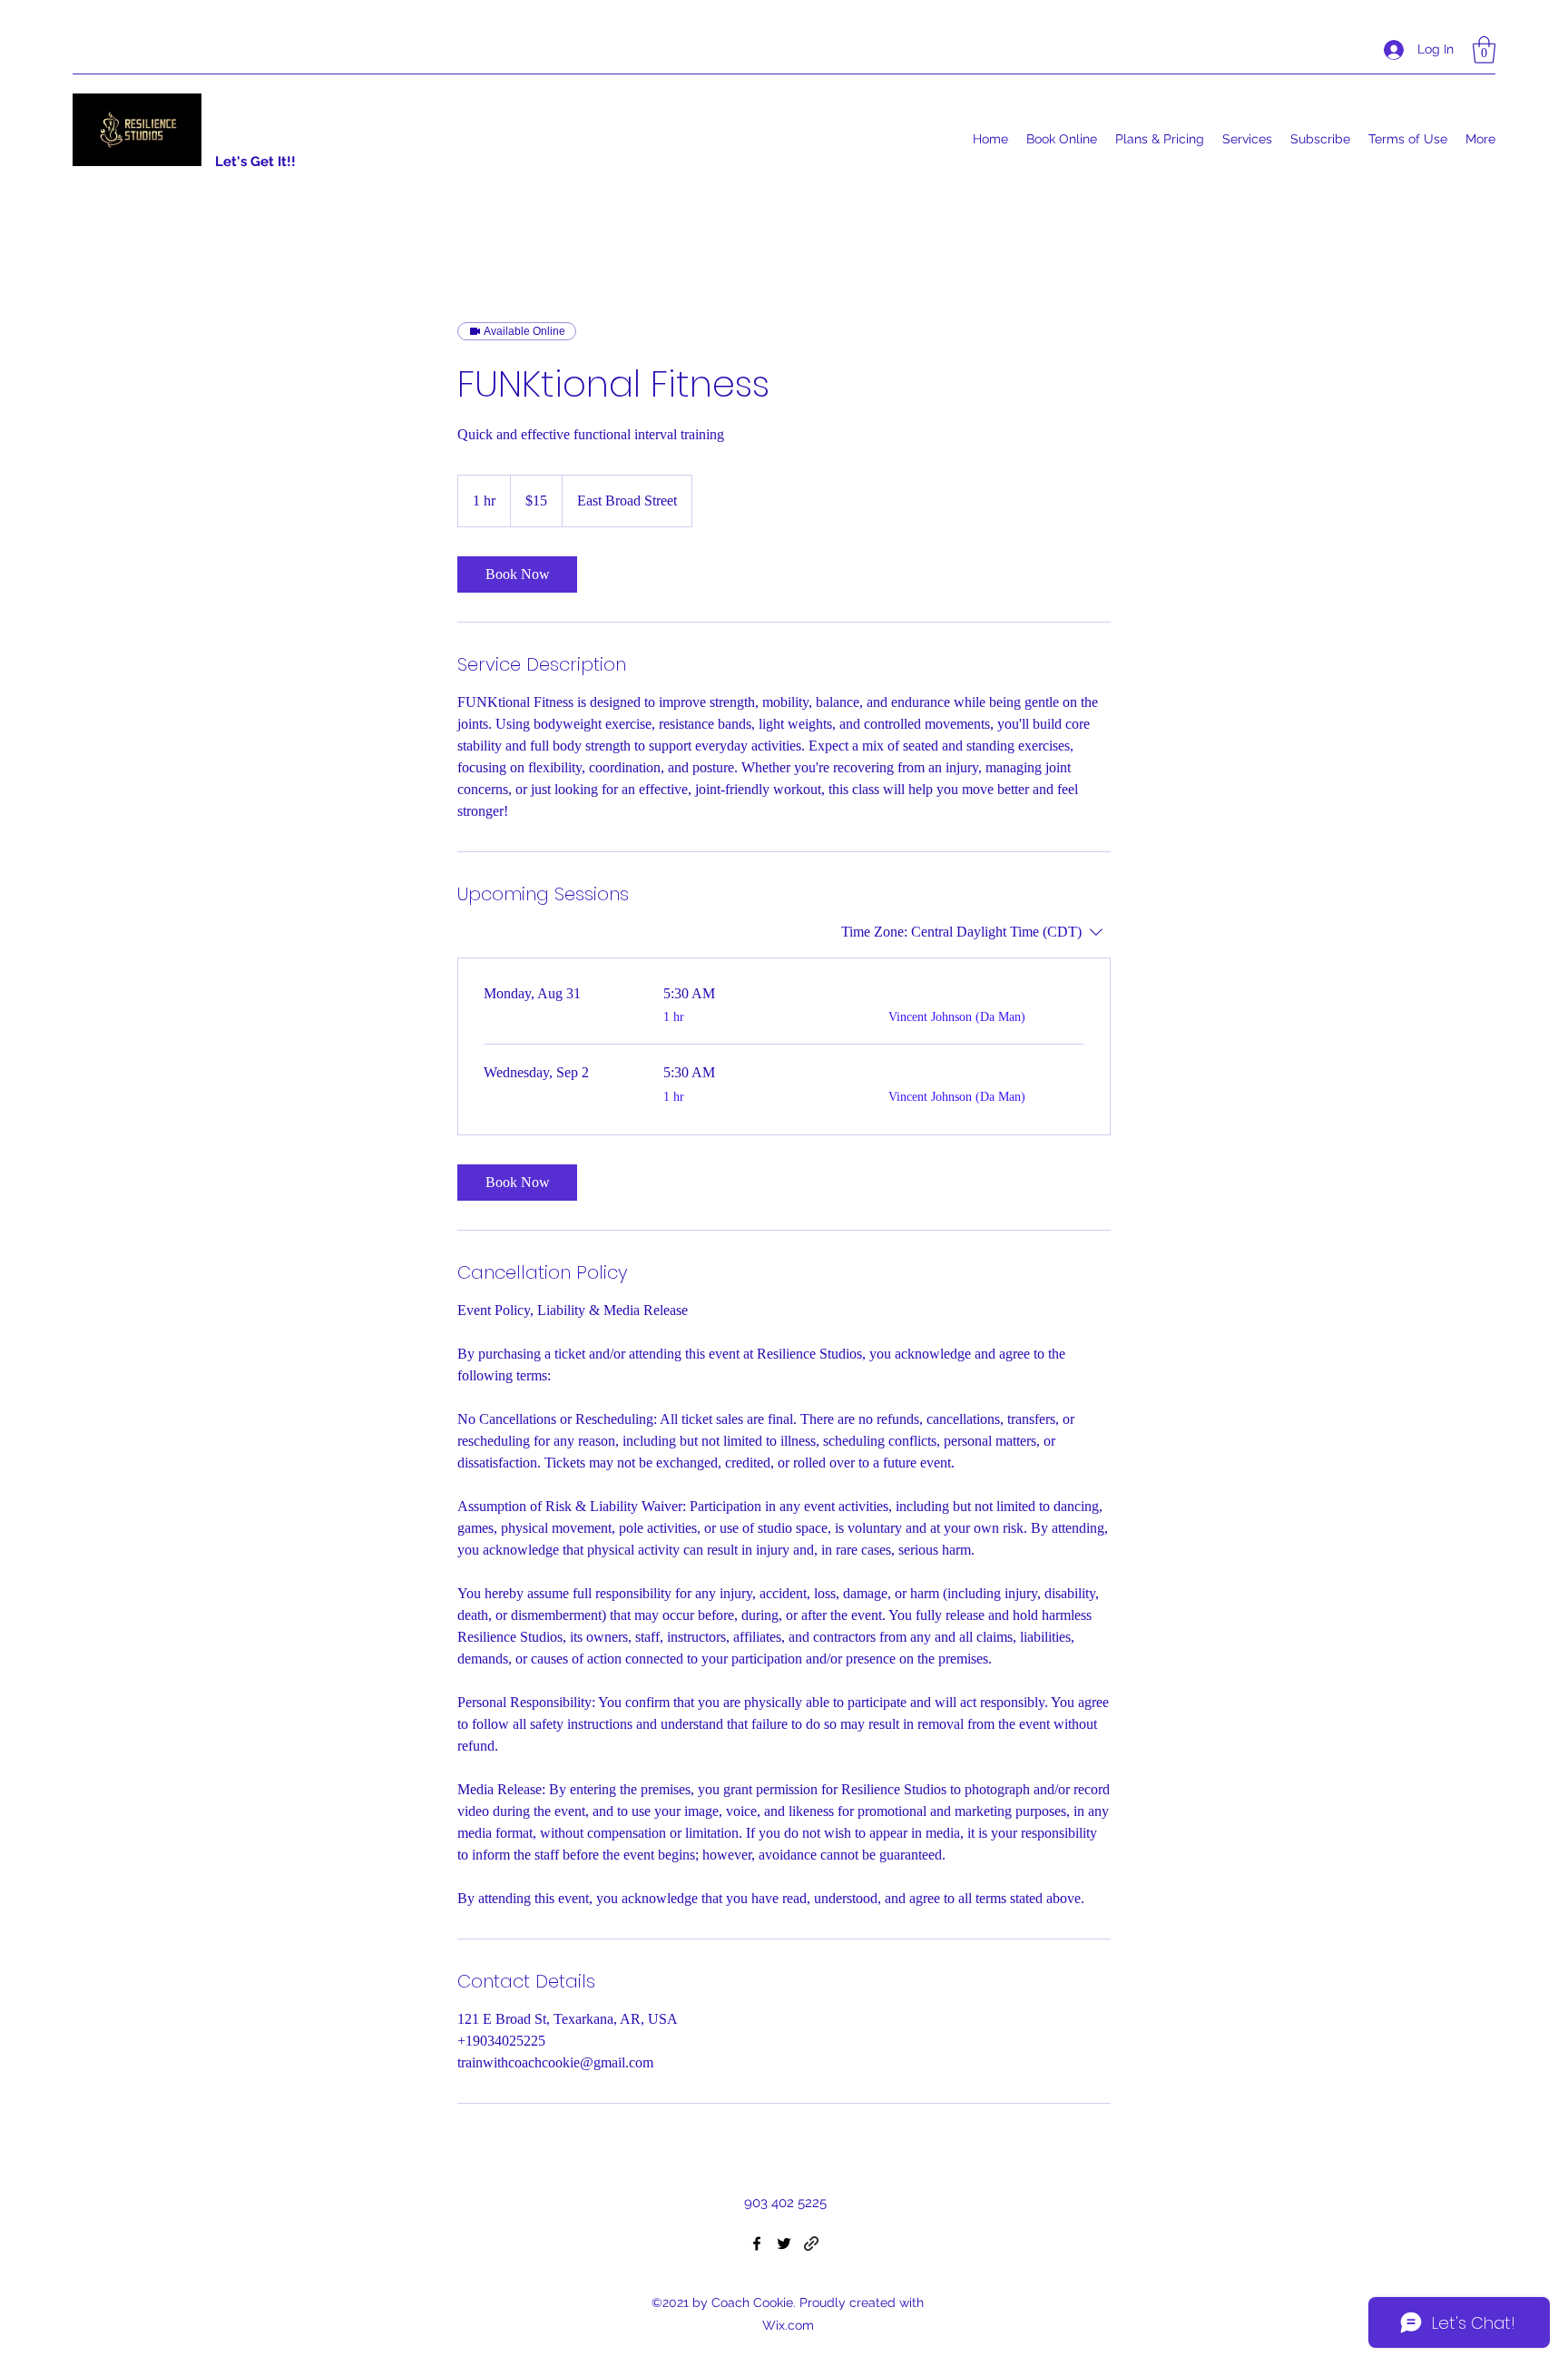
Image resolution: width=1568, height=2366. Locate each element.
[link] (517, 574)
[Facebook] (757, 2243)
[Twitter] (784, 2243)
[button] (1484, 50)
